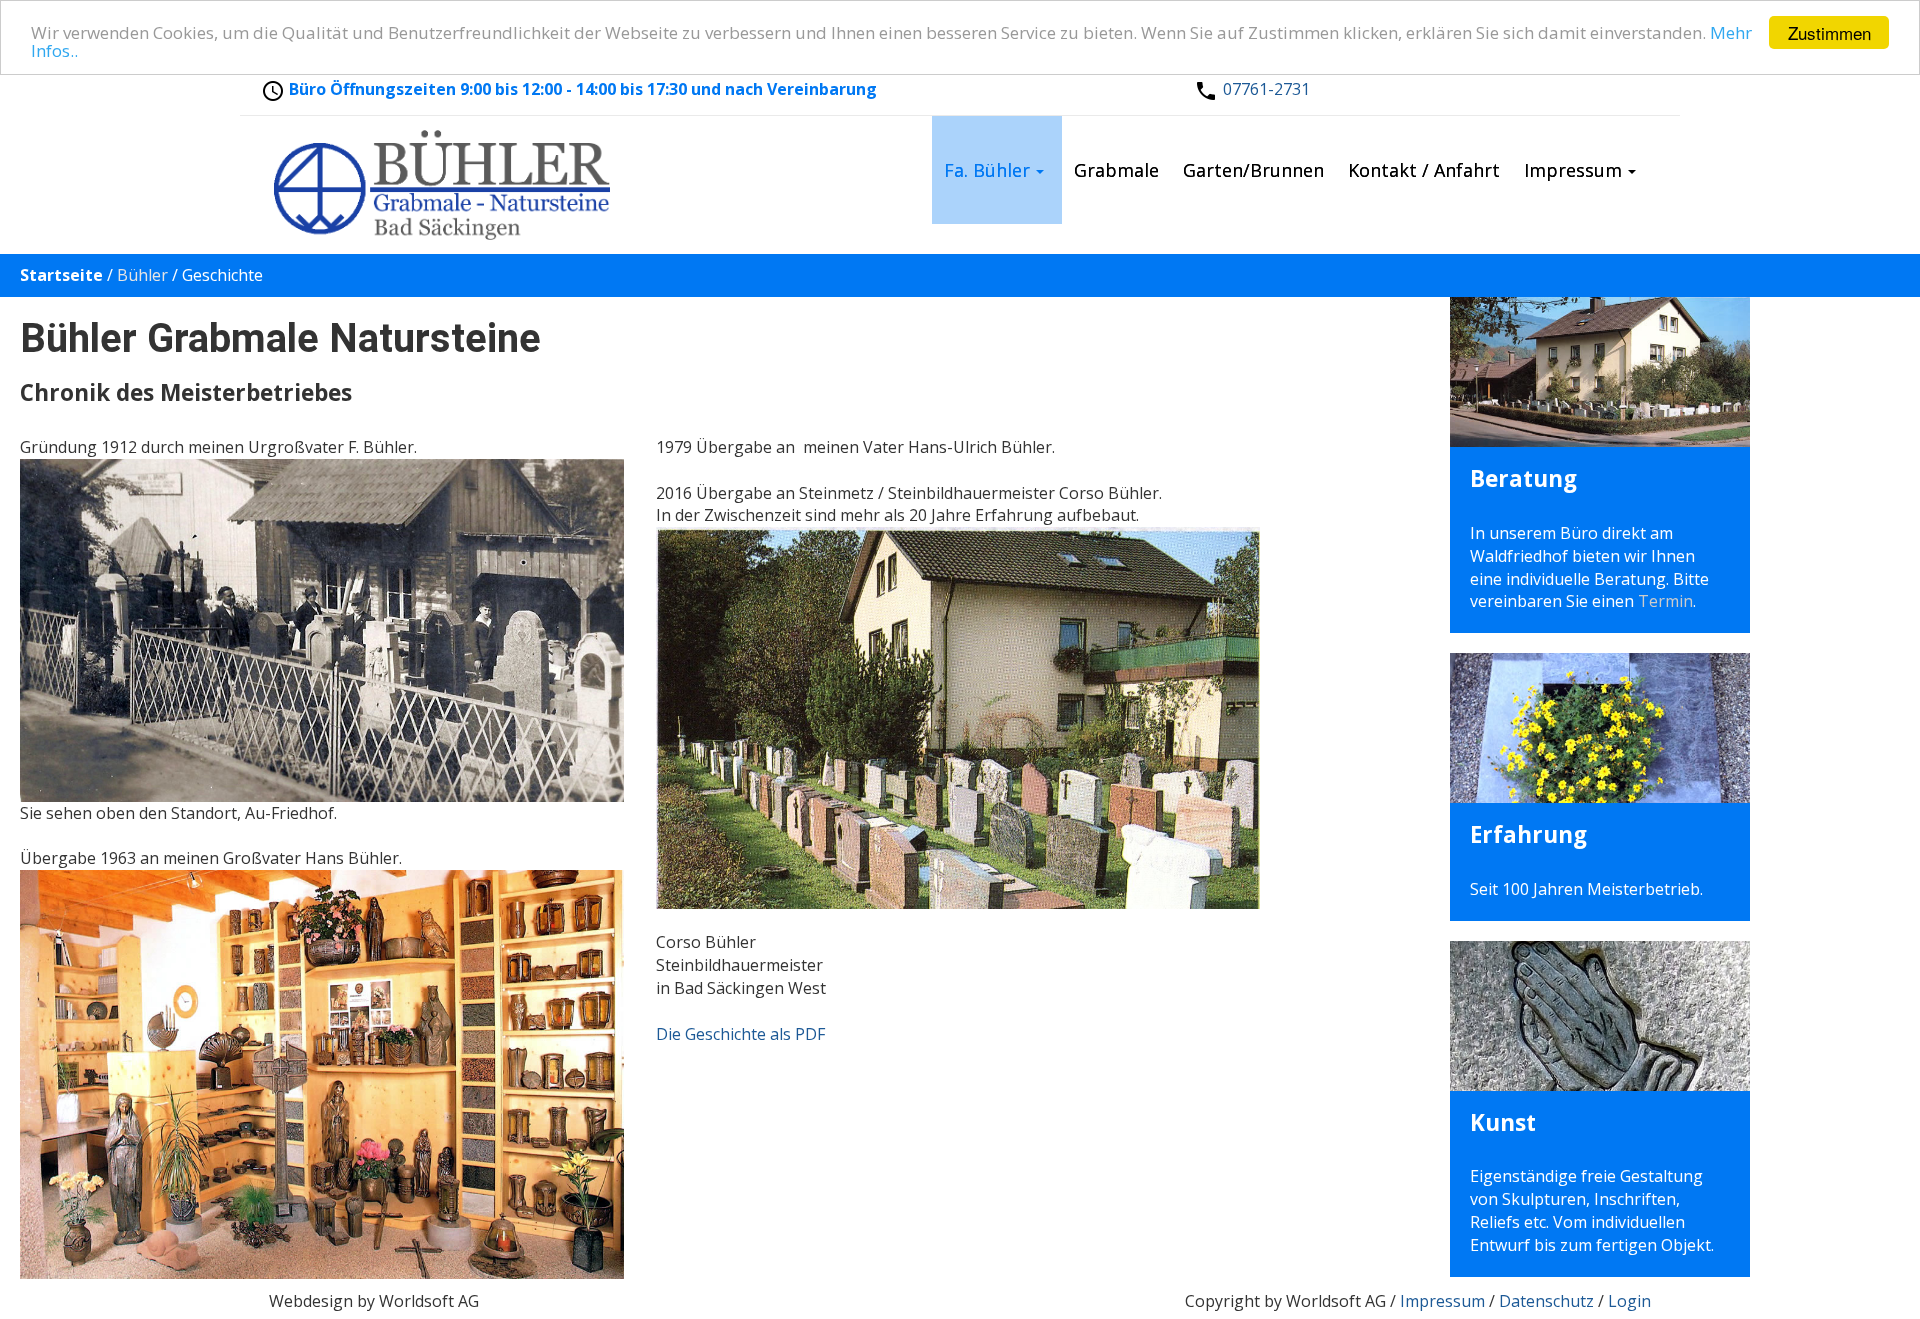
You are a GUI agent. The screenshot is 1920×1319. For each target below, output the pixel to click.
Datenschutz (1546, 1301)
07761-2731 (1266, 89)
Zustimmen (1829, 32)
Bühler (142, 275)
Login (1629, 1301)
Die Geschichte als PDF (740, 1034)
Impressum (1442, 1301)
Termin (1665, 601)
